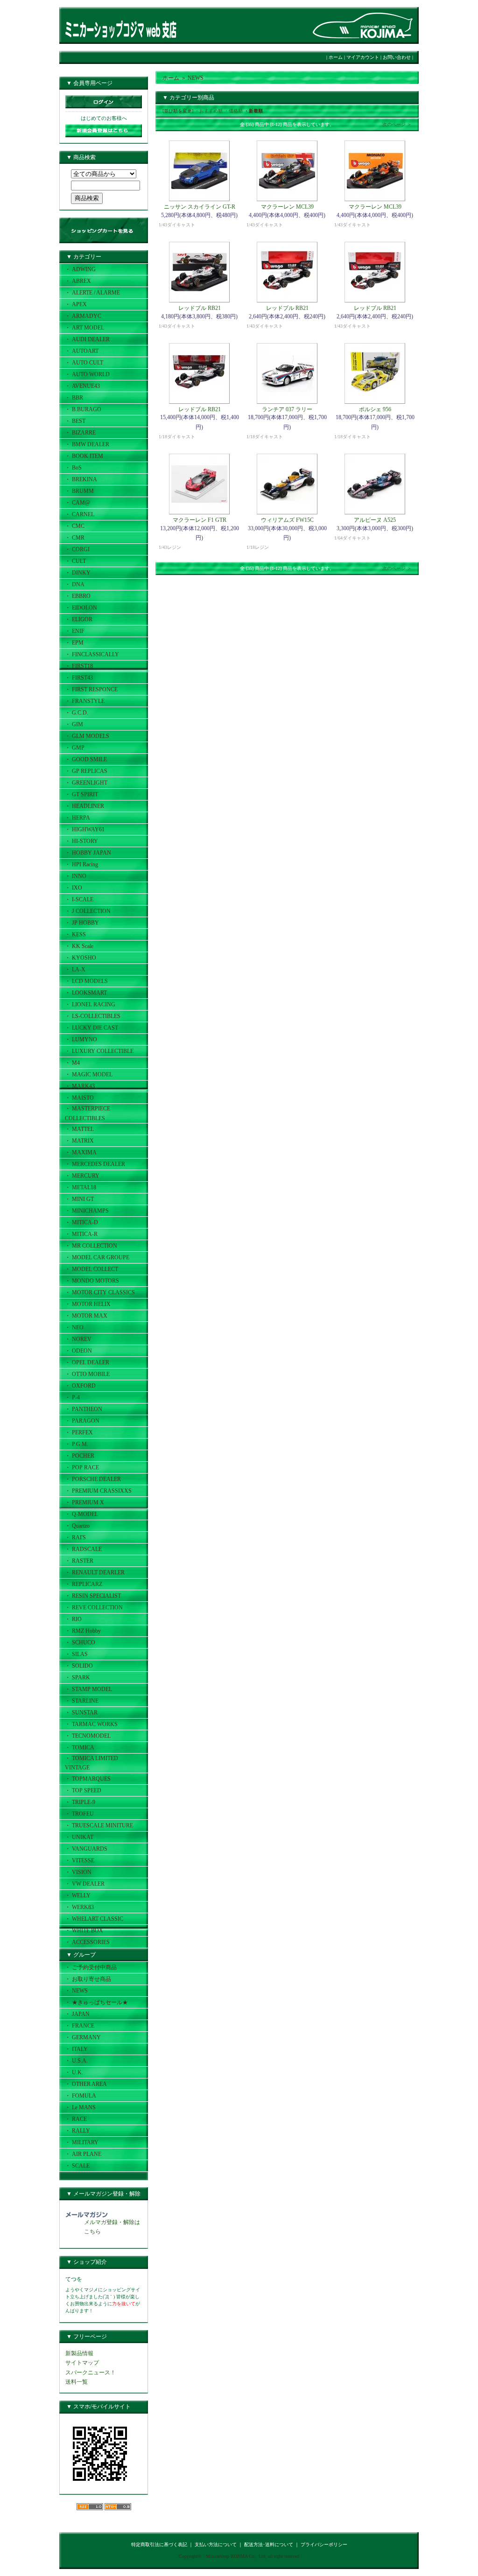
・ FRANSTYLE (85, 701)
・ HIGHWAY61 (85, 829)
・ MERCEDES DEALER (95, 1164)
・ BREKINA (81, 479)
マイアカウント (363, 57)
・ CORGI (77, 549)
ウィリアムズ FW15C (287, 520)
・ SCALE (77, 2166)
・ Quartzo (77, 1526)
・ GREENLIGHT (86, 783)
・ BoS (73, 468)
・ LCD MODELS (86, 981)
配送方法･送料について (269, 2544)
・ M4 (72, 1063)
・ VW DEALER (85, 1884)
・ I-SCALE (79, 899)
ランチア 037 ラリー (287, 409)
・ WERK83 (79, 1907)
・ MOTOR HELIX (88, 1304)
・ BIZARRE (80, 433)
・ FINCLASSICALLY (92, 654)
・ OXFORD (80, 1386)
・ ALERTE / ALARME (92, 293)
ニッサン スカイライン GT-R (200, 207)
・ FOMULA (81, 2096)
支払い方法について (216, 2544)
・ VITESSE (80, 1860)
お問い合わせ (397, 57)
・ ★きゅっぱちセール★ (96, 2002)
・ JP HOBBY (82, 923)
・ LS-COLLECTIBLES (93, 1016)
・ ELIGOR (79, 619)
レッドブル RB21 (200, 308)
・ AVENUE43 (82, 386)
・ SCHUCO (80, 1642)
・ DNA (75, 584)
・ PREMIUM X (84, 1502)
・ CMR (75, 538)
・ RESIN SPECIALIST (93, 1596)
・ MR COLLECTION (91, 1246)
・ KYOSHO (81, 958)
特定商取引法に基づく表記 (159, 2544)
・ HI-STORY (81, 841)
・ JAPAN (77, 2014)
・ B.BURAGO (83, 409)
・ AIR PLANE (83, 2154)
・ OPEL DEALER (87, 1362)
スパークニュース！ (91, 2372)
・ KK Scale (79, 946)
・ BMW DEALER (87, 444)
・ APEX (76, 304)
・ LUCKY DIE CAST (91, 1028)
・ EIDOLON (81, 608)
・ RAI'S (75, 1537)
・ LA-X (75, 969)
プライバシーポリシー (324, 2544)
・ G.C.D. (77, 713)
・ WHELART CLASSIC (94, 1919)
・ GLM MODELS (87, 736)
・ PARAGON (82, 1421)
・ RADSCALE (83, 1549)
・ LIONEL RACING (90, 1004)
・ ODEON (78, 1351)
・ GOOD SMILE (86, 759)
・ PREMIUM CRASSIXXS (98, 1491)
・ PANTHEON (84, 1409)
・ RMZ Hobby (83, 1631)
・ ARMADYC (83, 316)
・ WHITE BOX (84, 1930)
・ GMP (75, 748)
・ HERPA (77, 818)
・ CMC (75, 526)
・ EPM (74, 643)
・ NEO (74, 1327)
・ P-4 (72, 1397)
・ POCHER (80, 1456)
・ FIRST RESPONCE (91, 689)
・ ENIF (75, 631)
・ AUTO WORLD (87, 374)
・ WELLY (78, 1895)
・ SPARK (77, 1678)
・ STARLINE (82, 1701)
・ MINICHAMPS (87, 1211)
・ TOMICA (80, 1748)
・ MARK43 (80, 1086)
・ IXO (74, 888)
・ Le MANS (80, 2107)
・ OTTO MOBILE (87, 1374)
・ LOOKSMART (86, 993)
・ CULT (75, 561)
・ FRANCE (80, 2026)
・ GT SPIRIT (81, 794)
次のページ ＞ (397, 124)
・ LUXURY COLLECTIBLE (99, 1051)
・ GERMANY (83, 2037)
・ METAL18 (81, 1187)
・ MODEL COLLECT (91, 1269)
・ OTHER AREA (86, 2084)
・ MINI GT (79, 1199)
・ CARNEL (80, 514)
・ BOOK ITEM (84, 456)
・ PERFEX (79, 1432)
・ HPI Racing (81, 864)
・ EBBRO (78, 596)
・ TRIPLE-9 (80, 1802)
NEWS (196, 78)
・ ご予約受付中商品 (91, 1967)
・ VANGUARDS (86, 1849)
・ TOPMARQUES (88, 1779)
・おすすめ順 (209, 111)
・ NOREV (78, 1339)
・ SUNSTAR (81, 1713)
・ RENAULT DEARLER (95, 1572)
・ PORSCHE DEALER (93, 1479)
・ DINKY (78, 573)
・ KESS (75, 934)
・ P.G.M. (77, 1444)
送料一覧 (77, 2382)
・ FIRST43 (79, 678)
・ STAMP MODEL (88, 1689)
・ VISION (78, 1872)
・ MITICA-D (81, 1222)
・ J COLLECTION (88, 911)
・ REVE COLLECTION (94, 1607)
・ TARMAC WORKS (91, 1724)
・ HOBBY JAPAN (88, 853)
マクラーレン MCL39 (287, 207)
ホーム (336, 57)
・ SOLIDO (79, 1666)
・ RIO (73, 1619)
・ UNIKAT (79, 1837)
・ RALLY (77, 2131)
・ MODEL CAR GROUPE (97, 1257)
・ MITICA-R (81, 1234)
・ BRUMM (79, 491)
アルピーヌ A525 (375, 520)
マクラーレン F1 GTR (200, 520)
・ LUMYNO (81, 1039)
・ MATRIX (79, 1141)
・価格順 (233, 111)
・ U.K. (74, 2072)
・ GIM (74, 724)
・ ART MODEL (84, 328)
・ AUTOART (82, 351)
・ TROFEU (79, 1814)
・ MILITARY (82, 2142)
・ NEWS (76, 1991)
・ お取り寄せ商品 (88, 1979)
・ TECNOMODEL (88, 1736)
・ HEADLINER (84, 806)
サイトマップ (82, 2363)
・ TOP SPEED (83, 1790)
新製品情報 (79, 2353)
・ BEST (75, 421)
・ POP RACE (82, 1467)
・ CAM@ (77, 503)
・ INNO (76, 876)
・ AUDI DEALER (87, 339)
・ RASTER (79, 1561)
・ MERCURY (82, 1176)
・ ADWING (80, 269)
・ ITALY (76, 2049)
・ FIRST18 (79, 666)
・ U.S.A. (76, 2061)
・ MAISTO (79, 1098)
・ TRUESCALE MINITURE (99, 1825)
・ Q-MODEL (81, 1514)
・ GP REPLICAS (86, 771)
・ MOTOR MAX (86, 1316)
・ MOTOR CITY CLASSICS (100, 1292)
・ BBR (74, 398)
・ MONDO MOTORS (92, 1281)
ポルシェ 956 (375, 409)
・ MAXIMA (81, 1152)
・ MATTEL (79, 1129)
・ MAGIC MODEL (89, 1074)
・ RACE (76, 2119)
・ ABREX (78, 281)
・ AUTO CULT (84, 363)
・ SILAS (76, 1654)
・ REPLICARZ (84, 1584)
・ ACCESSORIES (87, 1942)
